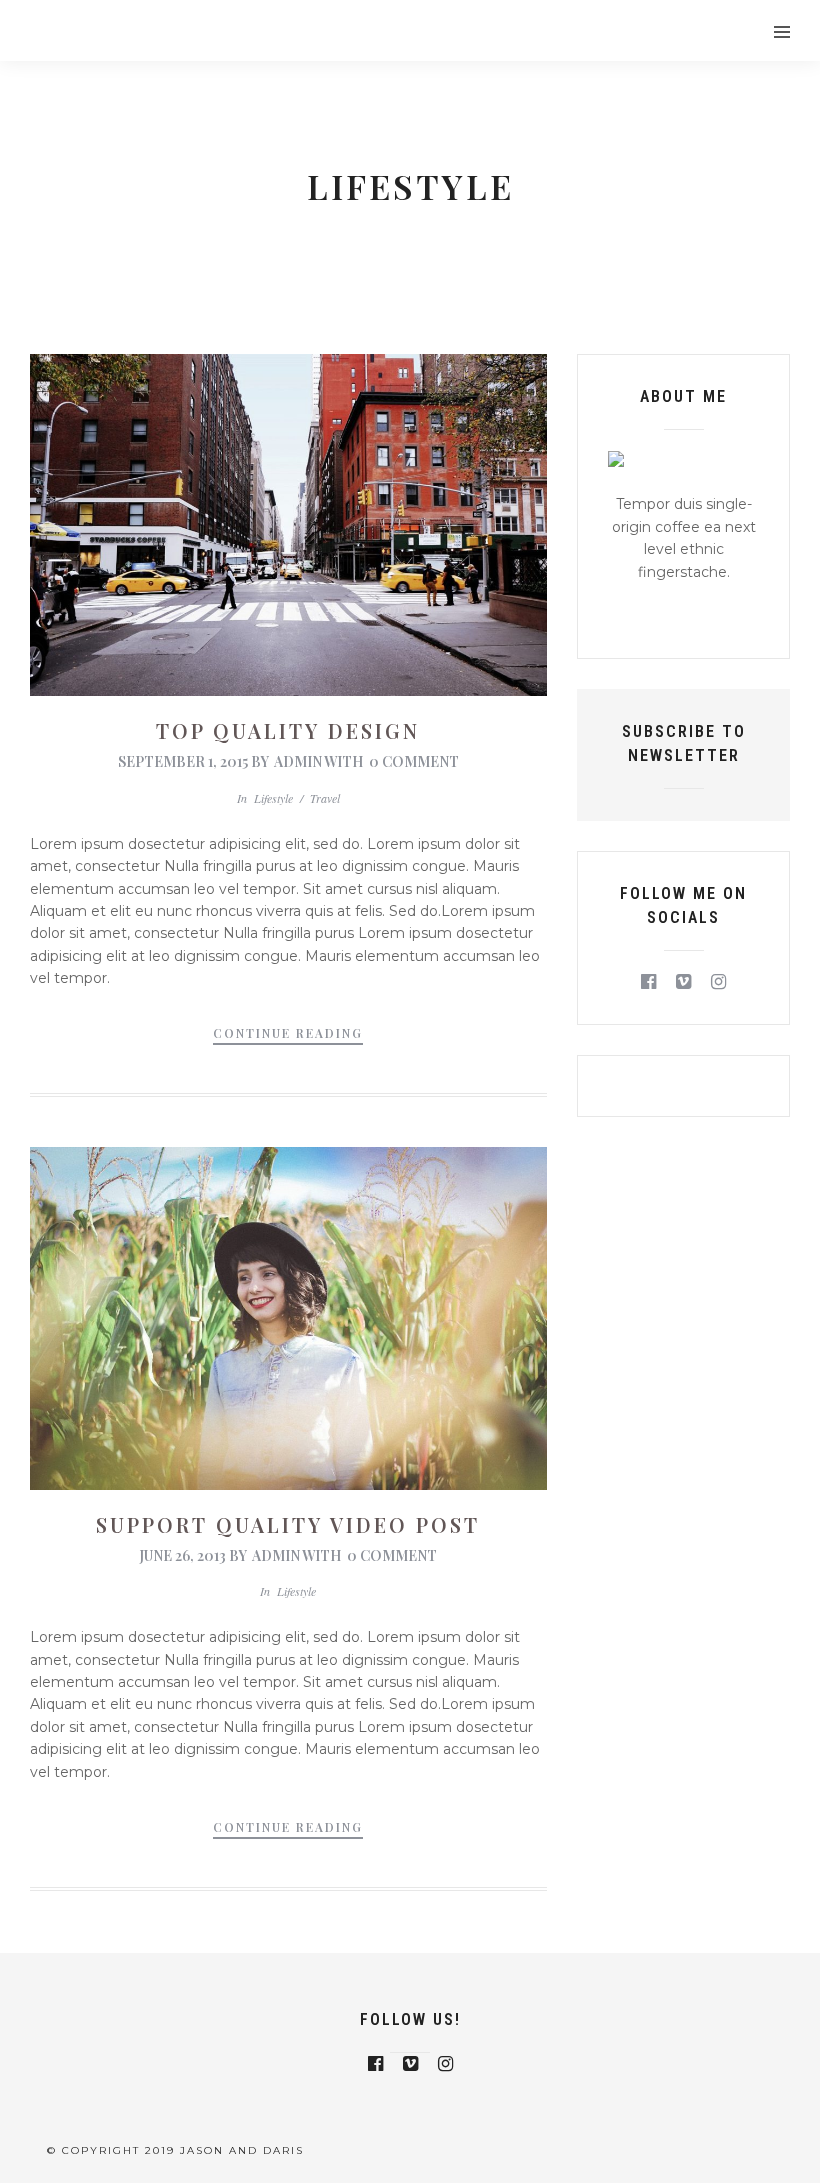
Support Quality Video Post (288, 1524)
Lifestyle (273, 798)
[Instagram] (718, 982)
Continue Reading (288, 1033)
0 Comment (414, 761)
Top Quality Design (288, 730)
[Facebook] (648, 982)
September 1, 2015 (183, 761)
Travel (325, 798)
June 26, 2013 (182, 1555)
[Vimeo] (683, 982)
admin (298, 761)
